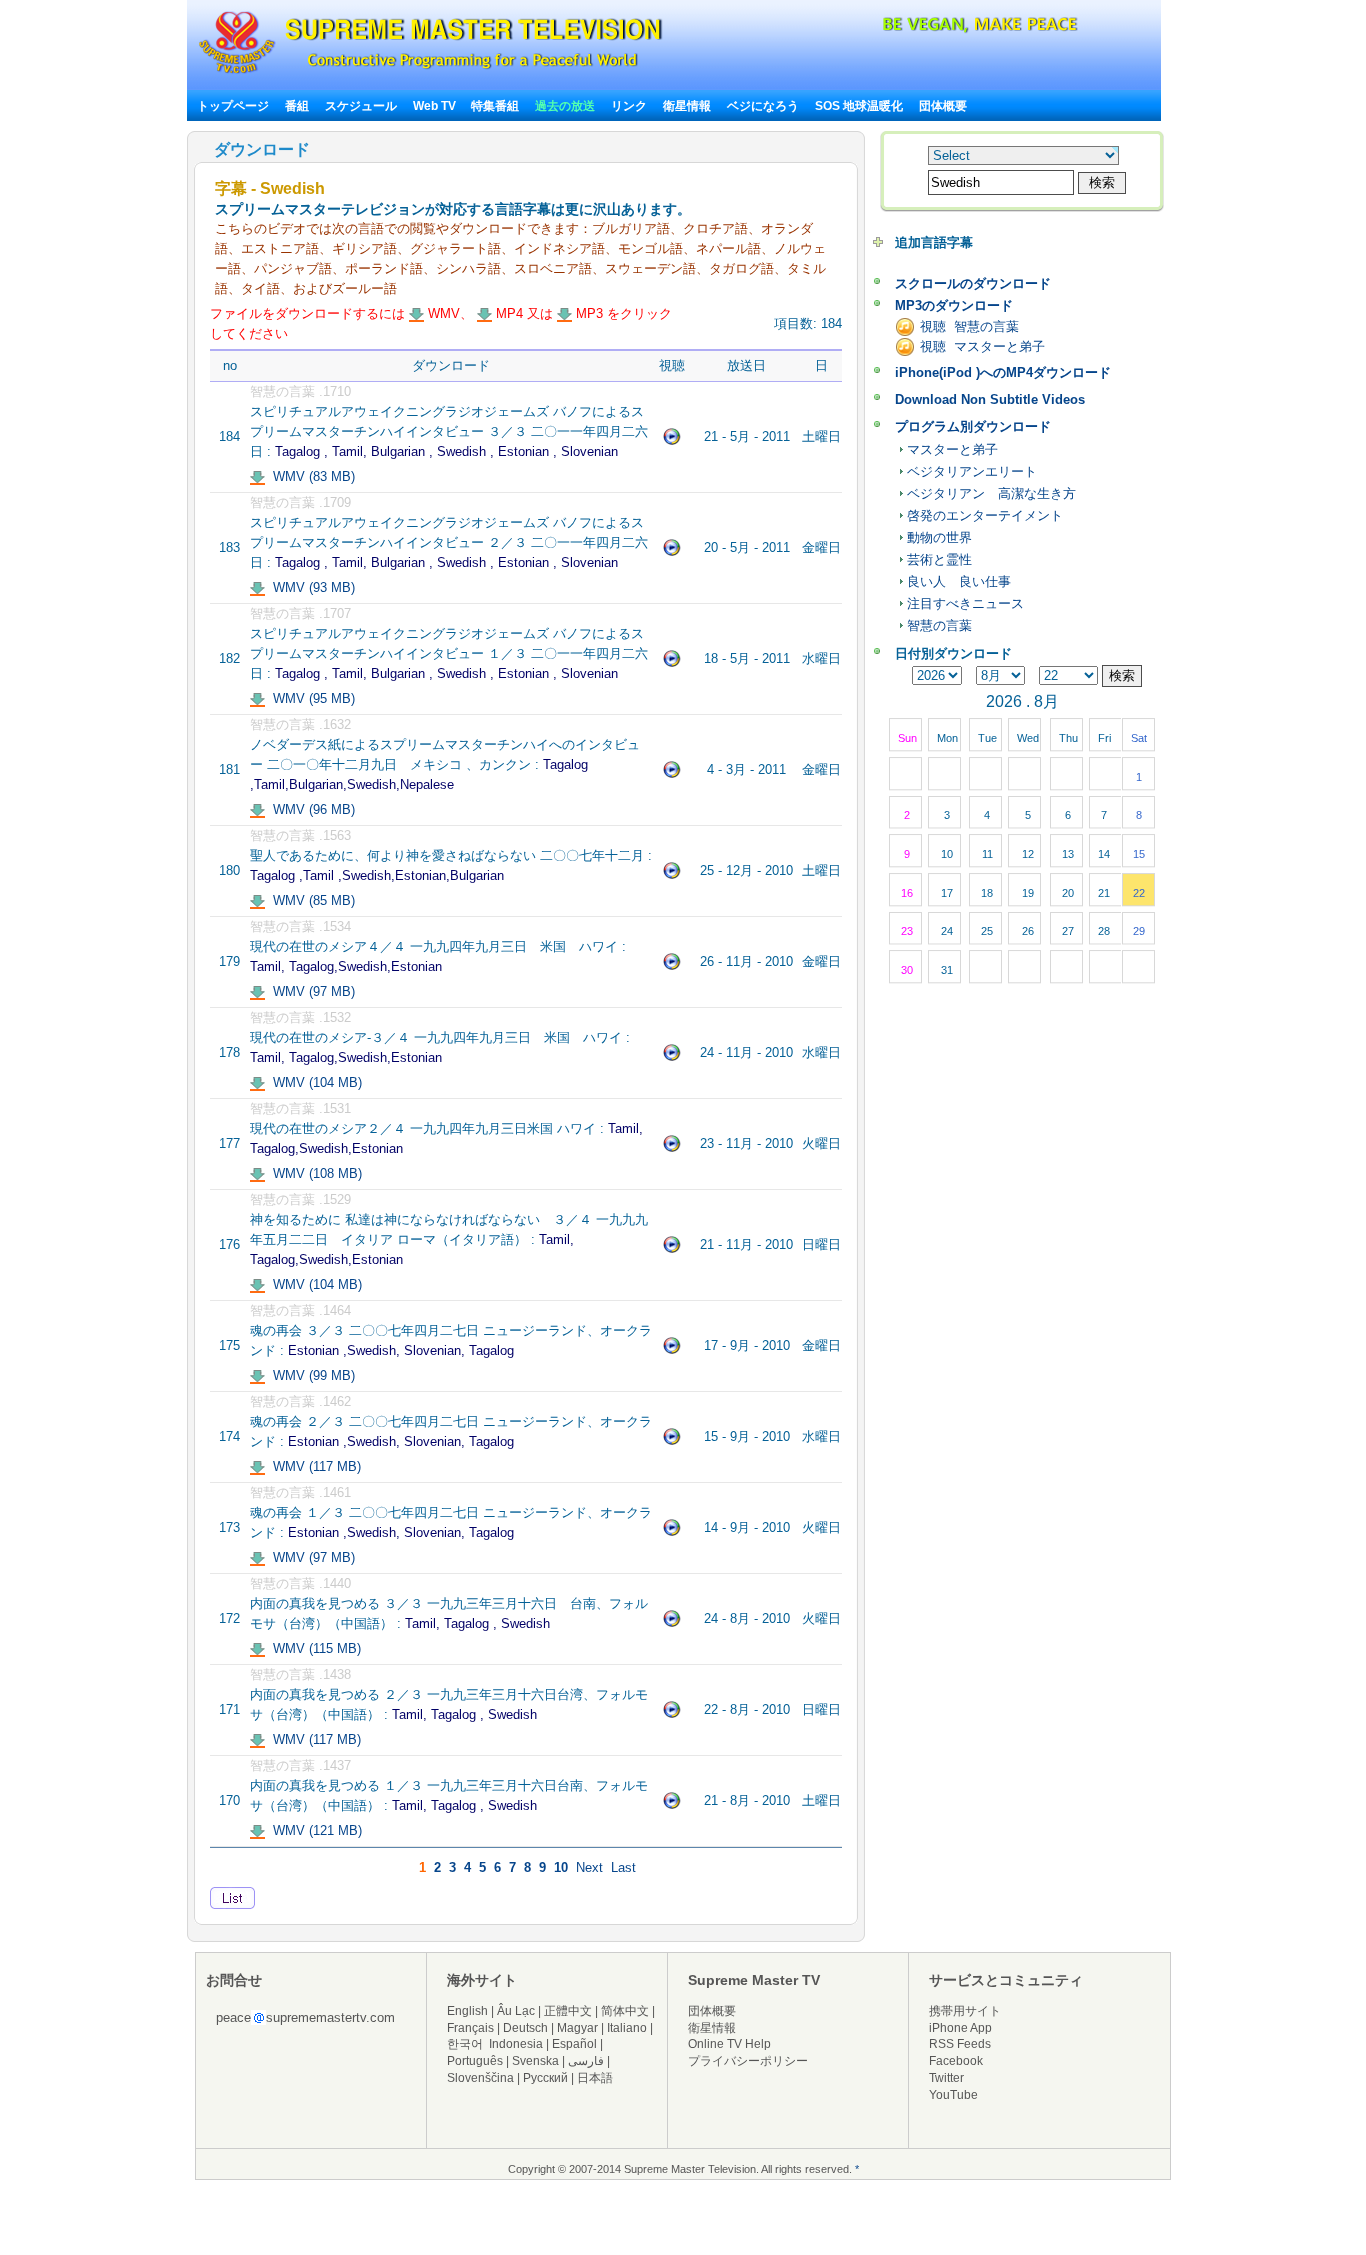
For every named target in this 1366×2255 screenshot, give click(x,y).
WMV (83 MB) (310, 476)
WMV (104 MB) (313, 1082)
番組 (297, 106)
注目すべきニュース (965, 603)
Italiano (627, 2028)
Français (470, 2028)
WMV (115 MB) (313, 1648)
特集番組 (495, 106)
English (467, 2011)
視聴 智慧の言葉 (969, 326)
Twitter (946, 2078)
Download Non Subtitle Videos (990, 399)
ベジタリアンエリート (972, 471)
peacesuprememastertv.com (305, 2017)
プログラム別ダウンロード (973, 426)
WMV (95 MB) (310, 698)
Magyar (577, 2028)
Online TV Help (729, 2044)
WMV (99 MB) (310, 1375)
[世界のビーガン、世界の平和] (927, 29)
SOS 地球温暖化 (859, 106)
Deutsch (525, 2028)
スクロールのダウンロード (973, 283)
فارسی (586, 2061)
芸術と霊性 (939, 559)
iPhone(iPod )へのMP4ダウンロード (1003, 372)
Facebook (956, 2061)
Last (623, 1867)
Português (475, 2061)
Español (574, 2044)
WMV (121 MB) (313, 1830)
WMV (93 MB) (310, 587)
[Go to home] (430, 73)
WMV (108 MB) (313, 1173)
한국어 (465, 2044)
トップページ (233, 106)
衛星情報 (687, 106)
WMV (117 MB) (313, 1466)
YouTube (953, 2095)
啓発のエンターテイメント (985, 515)
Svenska (535, 2061)
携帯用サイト (965, 2011)
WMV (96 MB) (310, 809)
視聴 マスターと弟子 (982, 346)
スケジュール (361, 106)
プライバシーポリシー (748, 2061)
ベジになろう (763, 106)
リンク (629, 106)
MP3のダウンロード (954, 305)
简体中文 (625, 2011)
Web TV (436, 106)
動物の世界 (939, 537)
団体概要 (943, 106)
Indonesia (516, 2044)
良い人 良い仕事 (959, 581)
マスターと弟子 (952, 449)
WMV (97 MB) (310, 991)
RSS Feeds (960, 2044)
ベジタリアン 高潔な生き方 (991, 493)
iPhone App (960, 2028)
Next (589, 1867)
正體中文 (568, 2011)
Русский (545, 2078)
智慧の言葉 (939, 625)
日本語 (595, 2078)
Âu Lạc (516, 2011)
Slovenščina (480, 2078)
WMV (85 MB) (310, 900)
